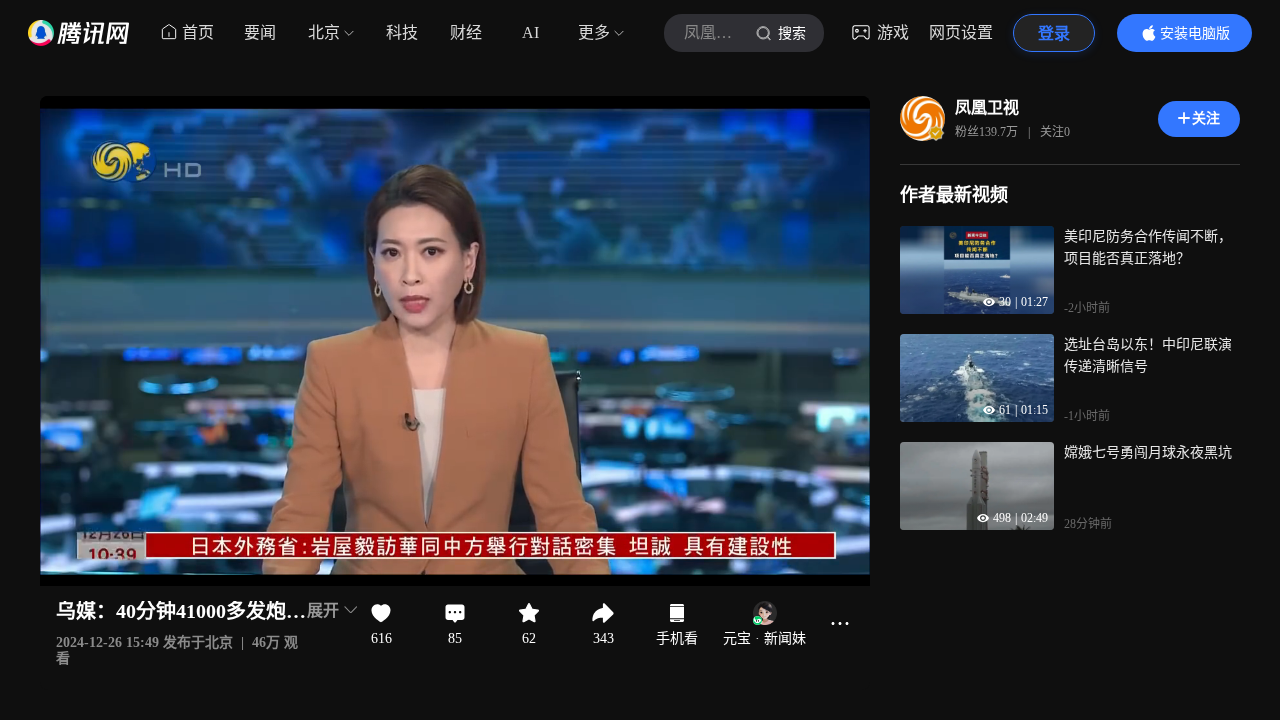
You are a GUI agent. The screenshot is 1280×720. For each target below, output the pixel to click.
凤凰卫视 (987, 107)
